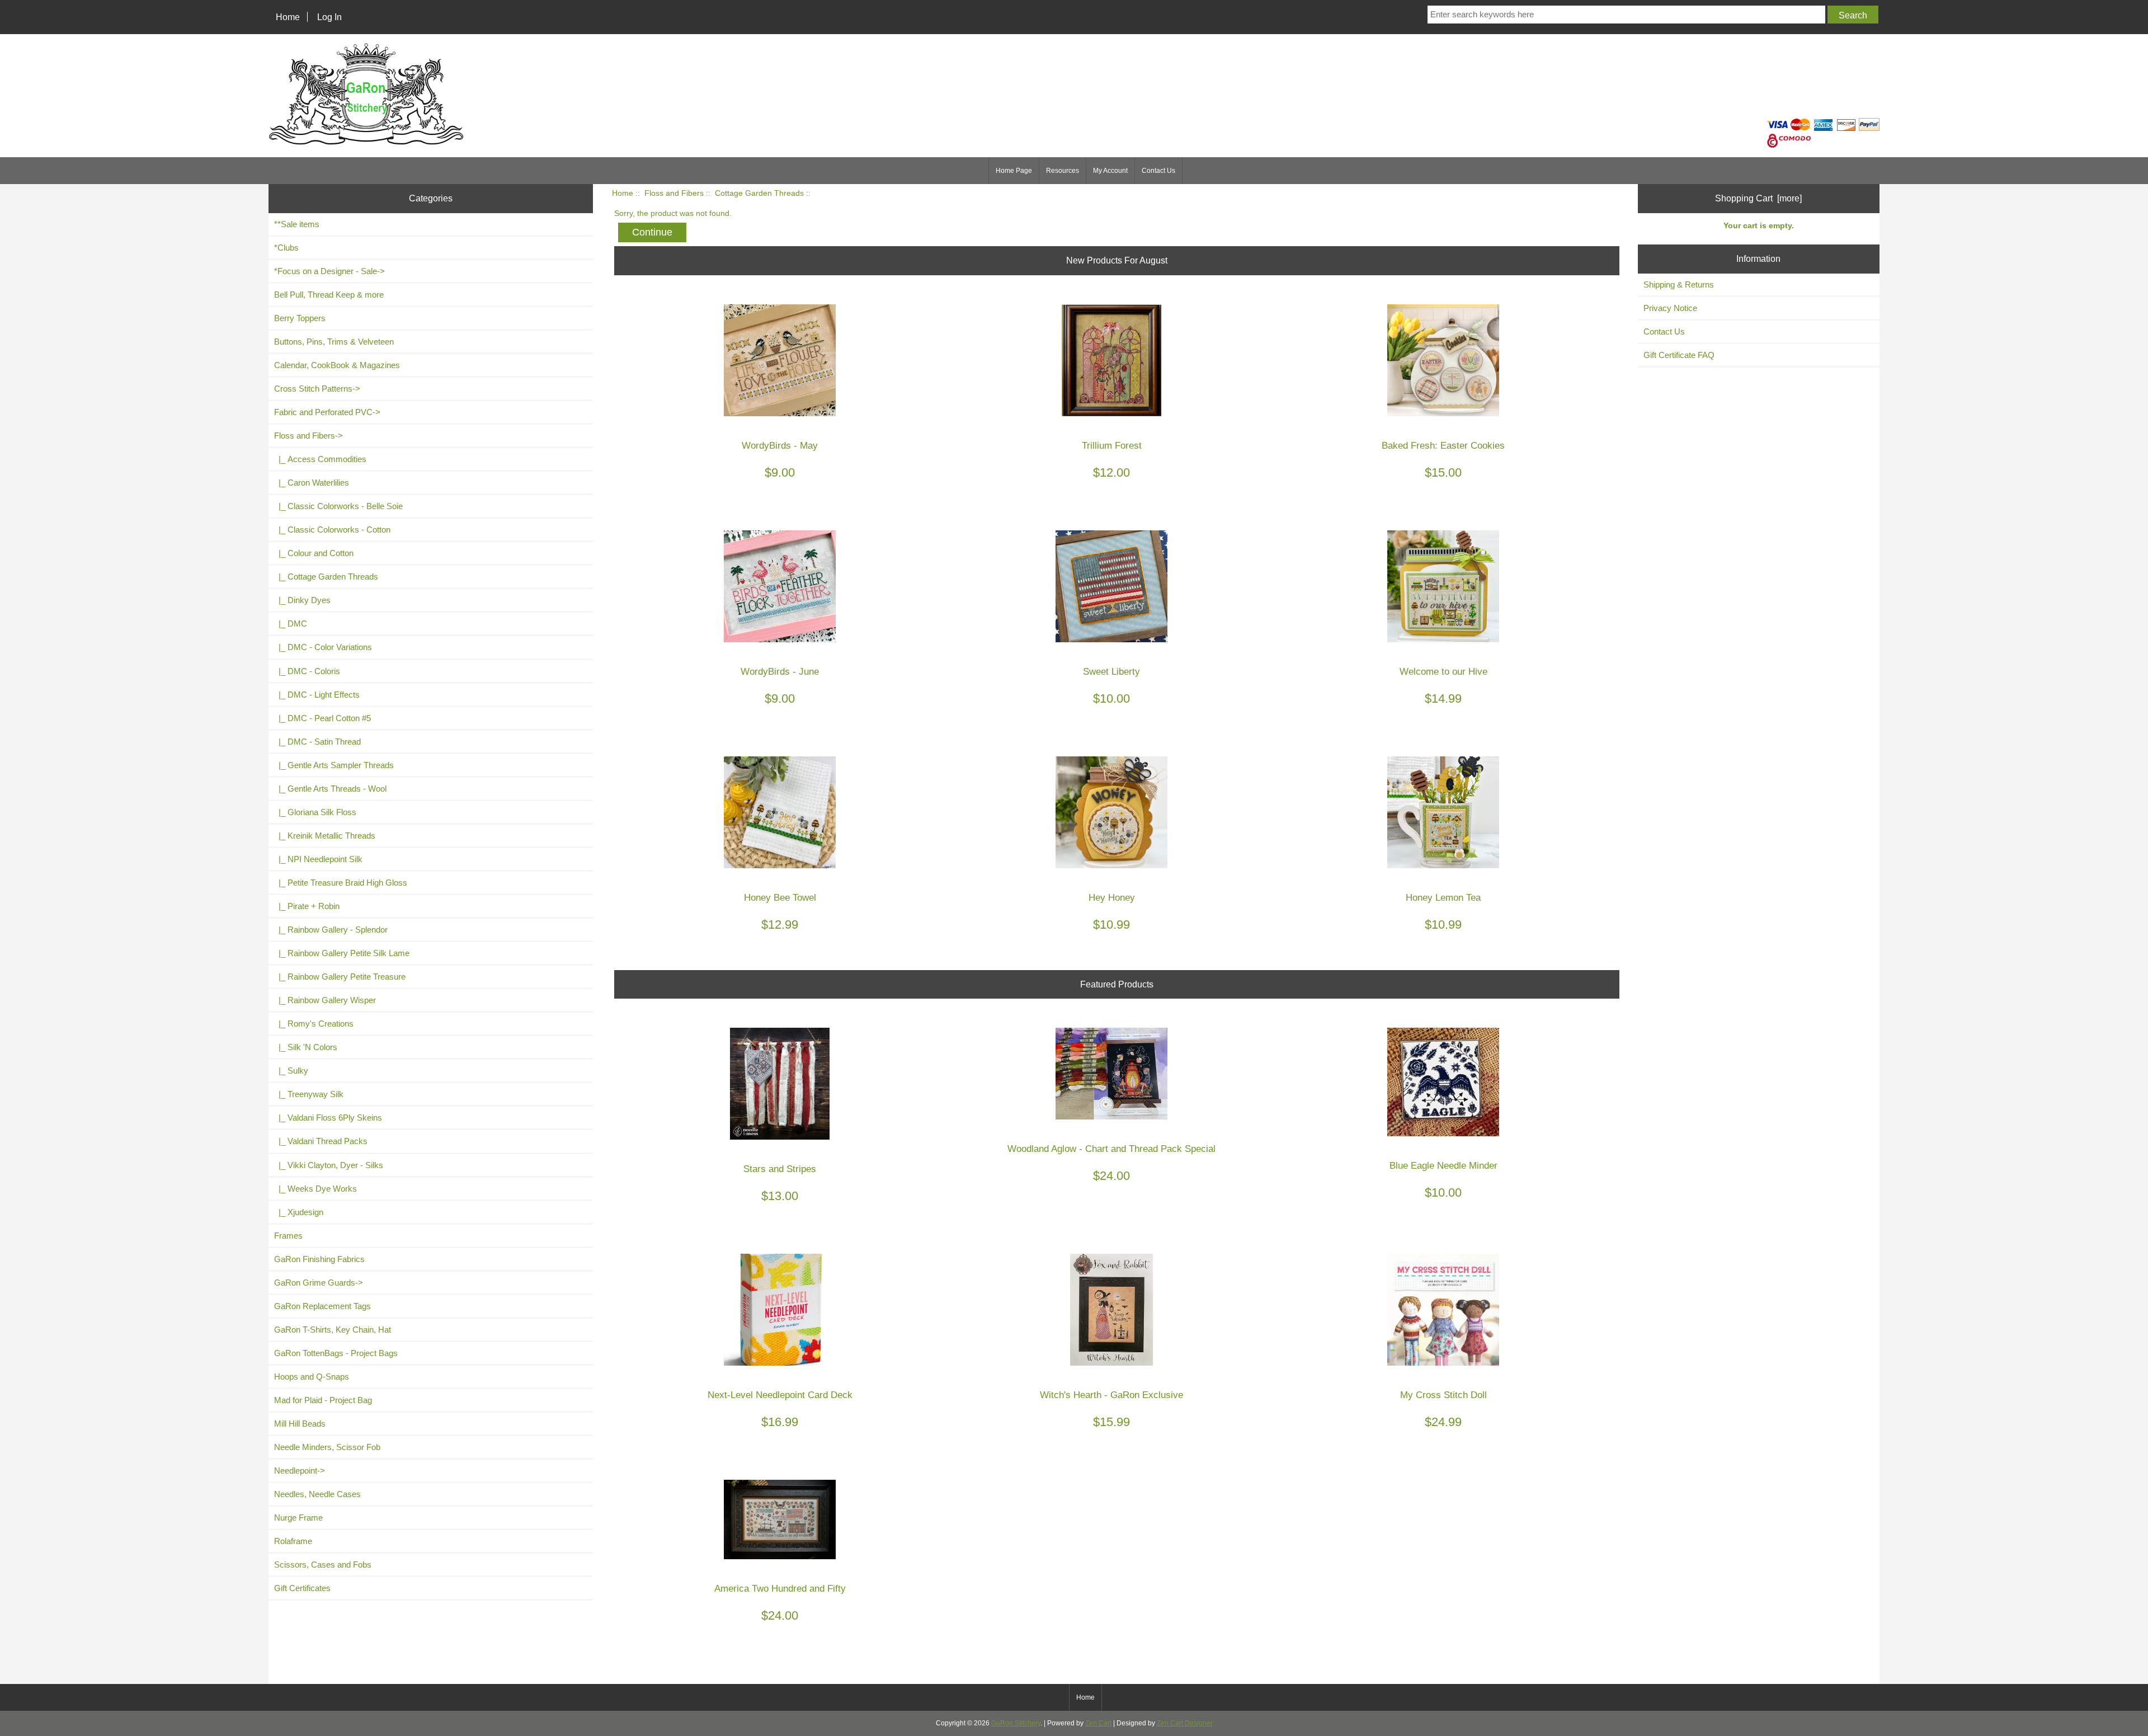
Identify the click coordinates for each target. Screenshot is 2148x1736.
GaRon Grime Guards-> (319, 1283)
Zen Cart (1098, 1723)
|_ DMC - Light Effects (317, 695)
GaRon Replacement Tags (322, 1306)
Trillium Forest (1112, 446)
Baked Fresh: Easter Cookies (1443, 446)
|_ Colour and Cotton (314, 553)
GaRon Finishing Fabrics (319, 1259)
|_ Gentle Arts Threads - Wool (330, 789)
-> (308, 436)
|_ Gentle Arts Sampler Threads (334, 765)
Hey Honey (1112, 898)
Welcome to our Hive (1443, 672)
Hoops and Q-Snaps (312, 1377)
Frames (288, 1236)
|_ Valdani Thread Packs (321, 1141)
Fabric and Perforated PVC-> (327, 412)
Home (288, 17)
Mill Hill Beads (300, 1424)
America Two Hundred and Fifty (780, 1589)
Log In (329, 17)
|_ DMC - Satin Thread (317, 742)
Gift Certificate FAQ (1679, 355)
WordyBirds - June (780, 672)
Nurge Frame (298, 1518)
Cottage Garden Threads (759, 193)
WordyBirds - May (780, 446)
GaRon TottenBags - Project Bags (336, 1353)
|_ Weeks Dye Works (315, 1189)
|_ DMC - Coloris (307, 671)
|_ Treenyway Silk (309, 1094)
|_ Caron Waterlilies (312, 483)
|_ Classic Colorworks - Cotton (332, 530)
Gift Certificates (302, 1588)
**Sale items (297, 224)
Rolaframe (293, 1541)
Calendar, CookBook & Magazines (337, 365)
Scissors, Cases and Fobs (323, 1565)
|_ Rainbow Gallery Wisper (325, 1000)
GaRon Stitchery (1016, 1723)
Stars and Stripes (780, 1169)
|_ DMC (291, 624)
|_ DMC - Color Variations (323, 647)
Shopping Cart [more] (1758, 198)
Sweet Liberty (1111, 672)
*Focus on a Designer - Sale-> (329, 271)
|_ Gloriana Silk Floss (315, 812)
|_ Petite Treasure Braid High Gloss (341, 883)
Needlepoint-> (300, 1471)
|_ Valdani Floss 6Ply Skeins (328, 1118)
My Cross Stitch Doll (1443, 1395)
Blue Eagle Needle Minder (1443, 1166)
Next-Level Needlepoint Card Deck (780, 1395)
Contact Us (1158, 171)
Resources (1063, 171)
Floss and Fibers (674, 193)
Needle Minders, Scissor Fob (327, 1447)
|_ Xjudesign (299, 1212)
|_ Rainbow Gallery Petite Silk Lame (342, 953)
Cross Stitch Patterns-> (317, 389)
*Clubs (286, 248)
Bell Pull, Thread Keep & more (329, 295)
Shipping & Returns (1679, 284)
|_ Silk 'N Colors (306, 1047)
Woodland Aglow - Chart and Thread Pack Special (1111, 1149)
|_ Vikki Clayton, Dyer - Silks (329, 1165)
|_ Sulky (291, 1071)
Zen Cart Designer (1185, 1723)
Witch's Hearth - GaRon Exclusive (1111, 1395)
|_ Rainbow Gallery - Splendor (331, 930)
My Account (1110, 171)
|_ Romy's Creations (314, 1024)
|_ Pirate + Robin (307, 906)
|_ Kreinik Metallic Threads (325, 836)
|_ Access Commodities (320, 459)
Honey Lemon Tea (1443, 898)
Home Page (1014, 171)
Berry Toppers (300, 318)
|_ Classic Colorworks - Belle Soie (338, 506)
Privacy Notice (1670, 308)
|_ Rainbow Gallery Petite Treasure (340, 977)
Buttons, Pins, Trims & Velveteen (334, 342)
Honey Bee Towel (780, 898)
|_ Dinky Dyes (302, 600)
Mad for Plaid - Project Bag (323, 1400)
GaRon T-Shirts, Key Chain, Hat (333, 1330)
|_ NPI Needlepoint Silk (318, 859)
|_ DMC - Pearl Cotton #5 (322, 718)
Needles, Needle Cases (317, 1494)
